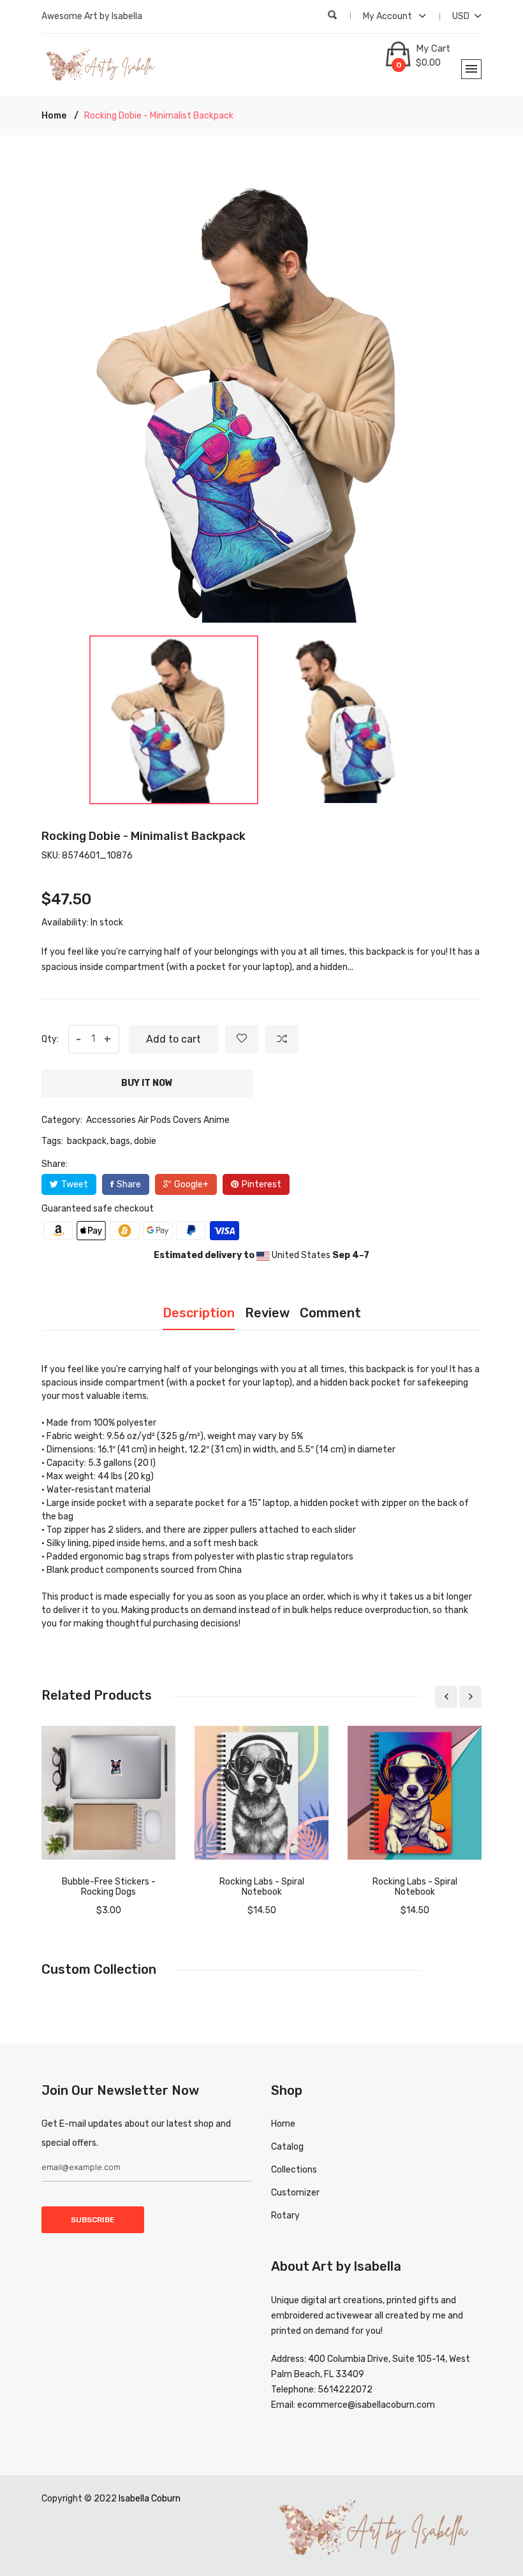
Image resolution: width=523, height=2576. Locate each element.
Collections (294, 2170)
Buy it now (147, 1083)
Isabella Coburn (150, 2499)
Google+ (191, 1184)
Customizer (295, 2193)
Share (129, 1184)
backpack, (88, 1141)
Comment (330, 1313)
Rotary (285, 2216)
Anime (217, 1120)
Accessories (111, 1120)
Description (199, 1313)
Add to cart (173, 1039)
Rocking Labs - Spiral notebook (262, 1887)
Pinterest (261, 1184)
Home (54, 116)
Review (267, 1313)
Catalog (287, 2147)
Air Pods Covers (170, 1120)
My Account (388, 16)
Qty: (50, 1039)
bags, (121, 1141)
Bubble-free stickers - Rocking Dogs (109, 1887)
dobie (145, 1141)
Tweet (75, 1184)
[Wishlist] (242, 1039)
